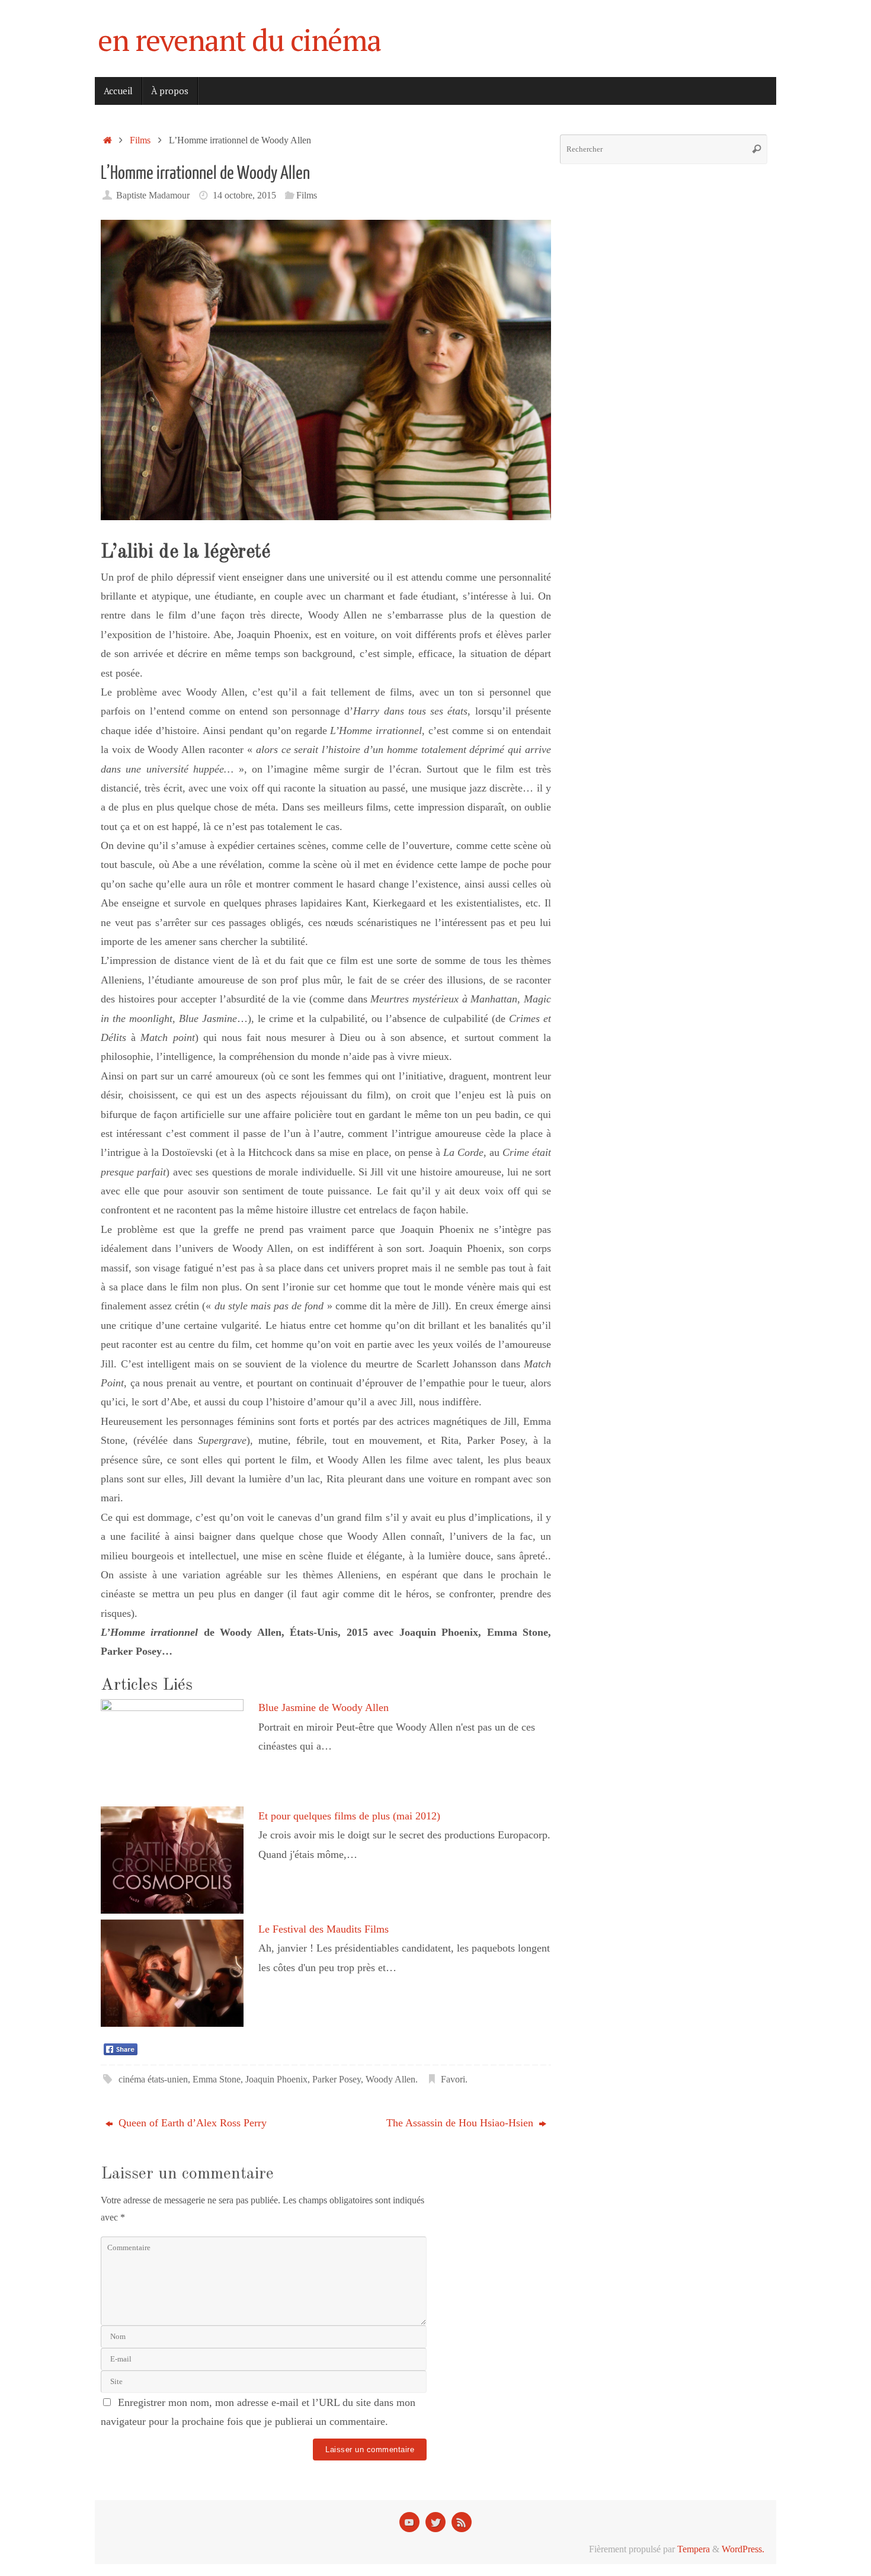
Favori (453, 2080)
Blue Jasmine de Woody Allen (324, 1707)
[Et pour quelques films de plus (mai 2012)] (172, 1910)
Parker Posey (337, 2080)
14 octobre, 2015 (244, 196)
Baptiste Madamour (153, 196)
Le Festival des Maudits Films (324, 1929)
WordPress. (743, 2549)
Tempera (694, 2549)
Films (140, 140)
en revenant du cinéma (239, 40)
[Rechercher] (757, 149)
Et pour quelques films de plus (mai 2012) (349, 1816)
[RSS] (462, 2522)
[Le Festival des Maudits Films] (172, 2023)
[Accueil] (108, 140)
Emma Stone (217, 2080)
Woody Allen (390, 2080)
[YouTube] (409, 2522)
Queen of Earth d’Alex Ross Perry (191, 2123)
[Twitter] (435, 2522)
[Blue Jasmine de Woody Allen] (172, 1707)
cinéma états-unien (153, 2080)
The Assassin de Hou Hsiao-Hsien (461, 2123)
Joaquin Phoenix (276, 2080)
